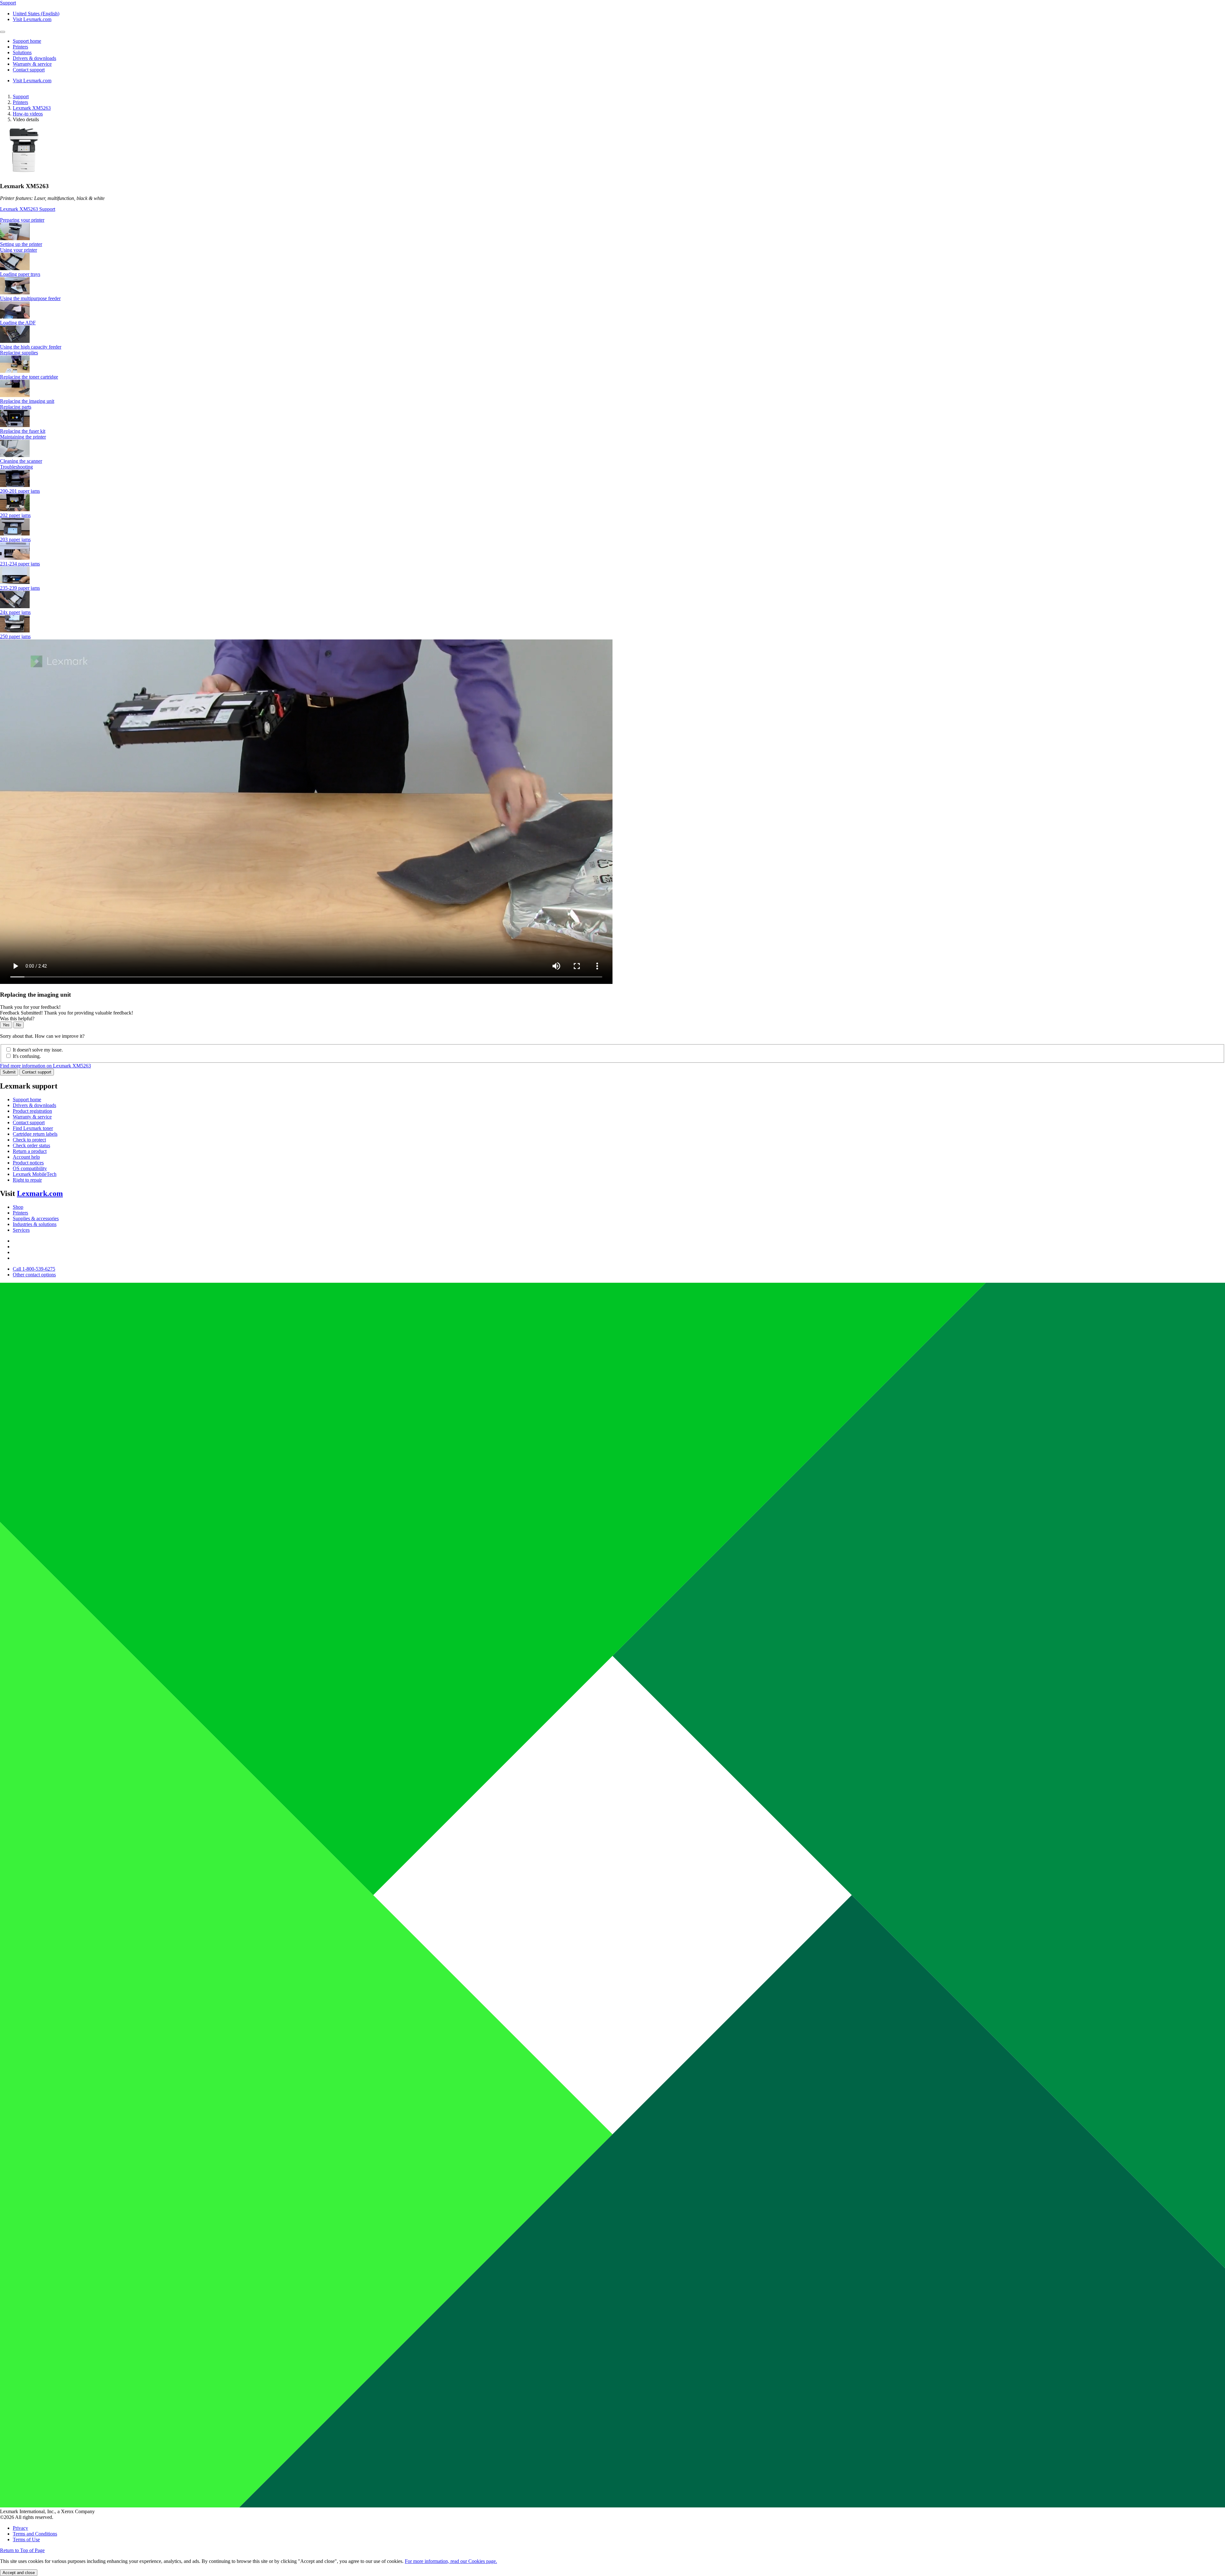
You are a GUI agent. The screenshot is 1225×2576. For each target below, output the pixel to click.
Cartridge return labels (35, 1134)
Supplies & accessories (36, 1218)
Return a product (30, 1151)
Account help (26, 1157)
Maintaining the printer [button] (23, 437)
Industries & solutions (35, 1224)
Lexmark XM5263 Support (28, 209)
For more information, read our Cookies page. (451, 2561)
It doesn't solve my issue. (38, 1050)
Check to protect (29, 1140)
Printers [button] (20, 47)
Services (21, 1230)
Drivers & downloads (34, 1105)
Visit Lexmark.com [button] (32, 19)
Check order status (31, 1145)
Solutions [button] (22, 52)
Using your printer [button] (19, 250)
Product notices (28, 1163)
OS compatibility (30, 1168)
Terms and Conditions (35, 2534)
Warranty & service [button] (32, 64)
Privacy (20, 2528)
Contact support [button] (29, 70)
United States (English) (36, 14)
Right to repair (27, 1180)
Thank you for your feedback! (30, 1007)
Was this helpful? (17, 1019)
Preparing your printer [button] (22, 220)
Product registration (32, 1111)
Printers (20, 102)
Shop (18, 1207)
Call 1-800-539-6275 (34, 1269)
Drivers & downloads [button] (34, 58)
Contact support (37, 1072)
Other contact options (34, 1275)
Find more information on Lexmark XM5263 (45, 1066)
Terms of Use (26, 2539)
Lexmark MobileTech (35, 1174)
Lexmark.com (40, 1193)
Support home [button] (27, 41)
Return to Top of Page (22, 2550)
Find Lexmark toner (33, 1128)
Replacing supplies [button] (19, 353)
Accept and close (19, 2573)
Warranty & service (32, 1117)
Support (21, 96)
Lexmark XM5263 (32, 108)
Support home (27, 1100)
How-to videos (28, 114)
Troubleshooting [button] (16, 467)
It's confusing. (27, 1056)
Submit (9, 1072)
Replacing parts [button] (16, 407)
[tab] (612, 220)
